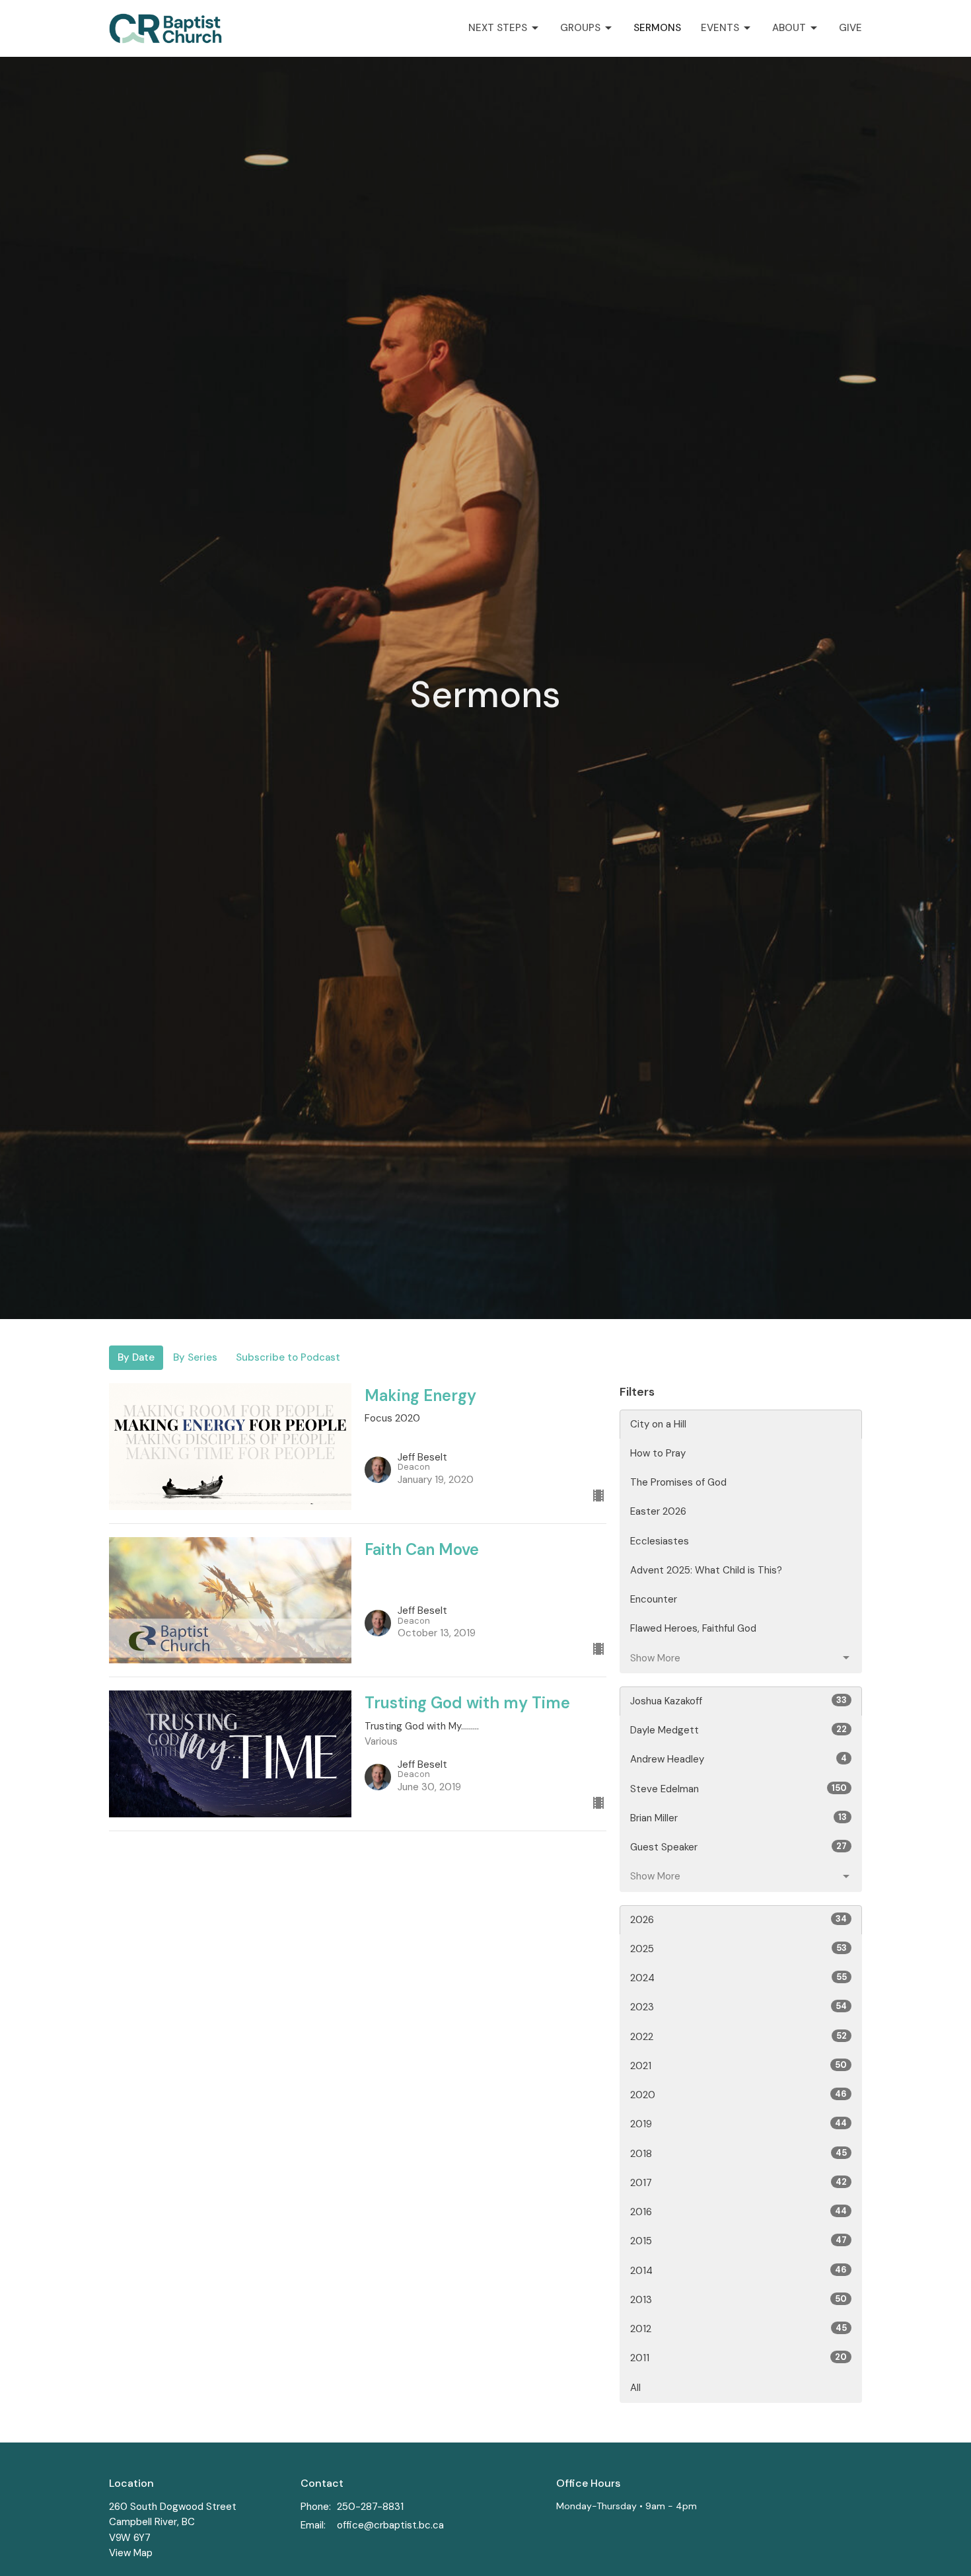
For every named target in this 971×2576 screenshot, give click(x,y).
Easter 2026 (658, 1511)
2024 (738, 1978)
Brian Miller (738, 1818)
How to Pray (658, 1453)
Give (850, 28)
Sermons (657, 28)
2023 (738, 2007)
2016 (738, 2212)
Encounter (654, 1599)
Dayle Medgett (738, 1730)
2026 (738, 1920)
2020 (738, 2095)
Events (720, 28)
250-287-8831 (370, 2507)
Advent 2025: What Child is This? (706, 1570)
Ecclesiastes (660, 1541)
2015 (738, 2241)
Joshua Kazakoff (738, 1701)
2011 (738, 2358)
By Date (136, 1357)
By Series (195, 1357)
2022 (738, 2037)
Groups (580, 28)
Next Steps (498, 28)
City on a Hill (658, 1424)
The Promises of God (678, 1482)
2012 (738, 2329)
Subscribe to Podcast (288, 1357)
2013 (738, 2300)
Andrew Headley (738, 1759)
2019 (738, 2124)
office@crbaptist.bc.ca (390, 2525)
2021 (738, 2066)
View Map (131, 2553)
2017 (738, 2183)
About (789, 28)
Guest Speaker (738, 1847)
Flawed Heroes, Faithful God (693, 1628)
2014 (738, 2271)
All (635, 2388)
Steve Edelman (738, 1789)
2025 (738, 1949)
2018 (738, 2154)
